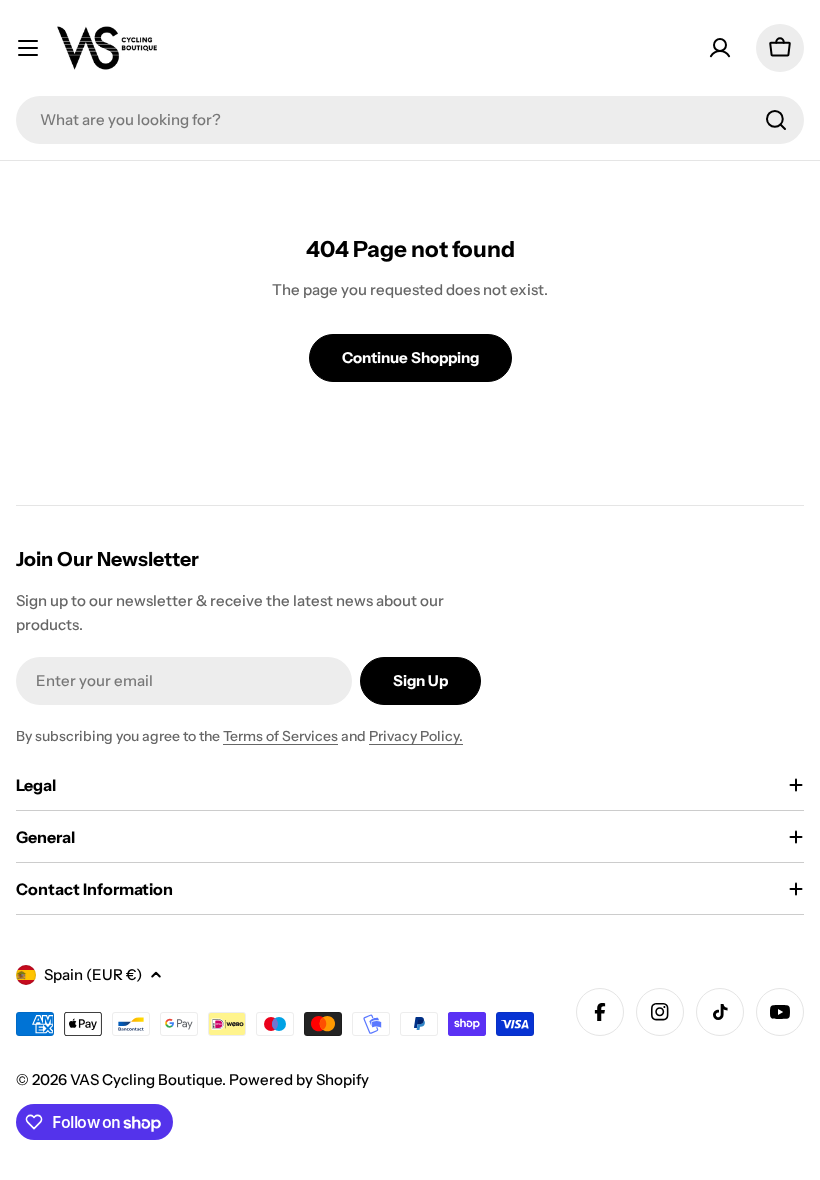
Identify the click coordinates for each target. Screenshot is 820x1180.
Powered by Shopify (299, 1079)
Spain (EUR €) (93, 974)
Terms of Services (280, 736)
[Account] (720, 48)
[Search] (776, 120)
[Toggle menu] (28, 48)
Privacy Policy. (416, 736)
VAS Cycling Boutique (146, 1079)
